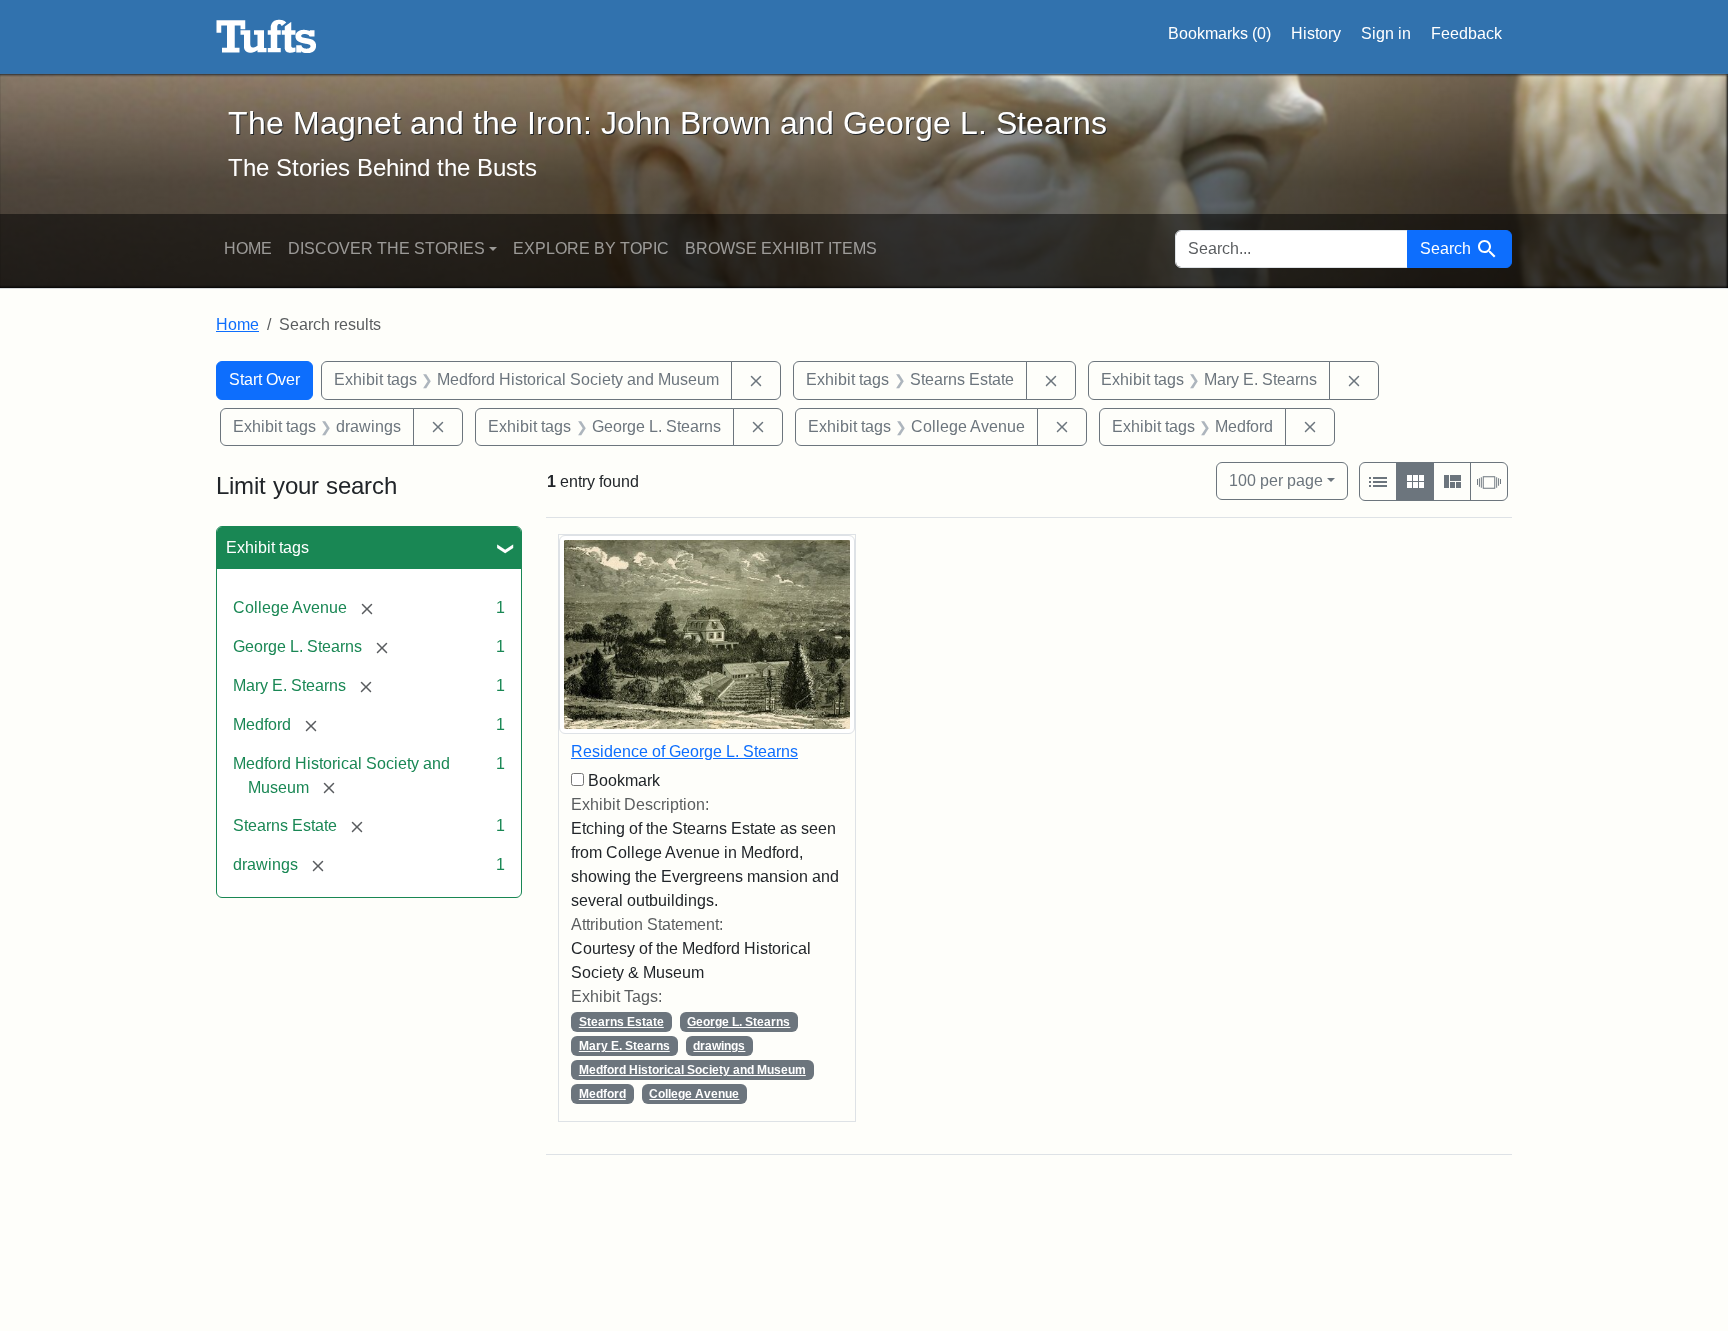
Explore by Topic (591, 248)
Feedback (1466, 33)
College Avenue (694, 1094)
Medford (602, 1094)
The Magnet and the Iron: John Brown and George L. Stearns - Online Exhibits (266, 37)
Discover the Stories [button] (386, 248)
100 (1276, 480)
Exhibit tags (267, 547)
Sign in (1386, 33)
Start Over (264, 379)
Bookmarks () (1219, 33)
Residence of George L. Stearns (684, 751)
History (1316, 33)
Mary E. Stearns (624, 1046)
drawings (719, 1046)
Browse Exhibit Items (781, 248)
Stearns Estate (621, 1022)
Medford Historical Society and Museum (692, 1070)
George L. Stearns (738, 1022)
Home (248, 248)
